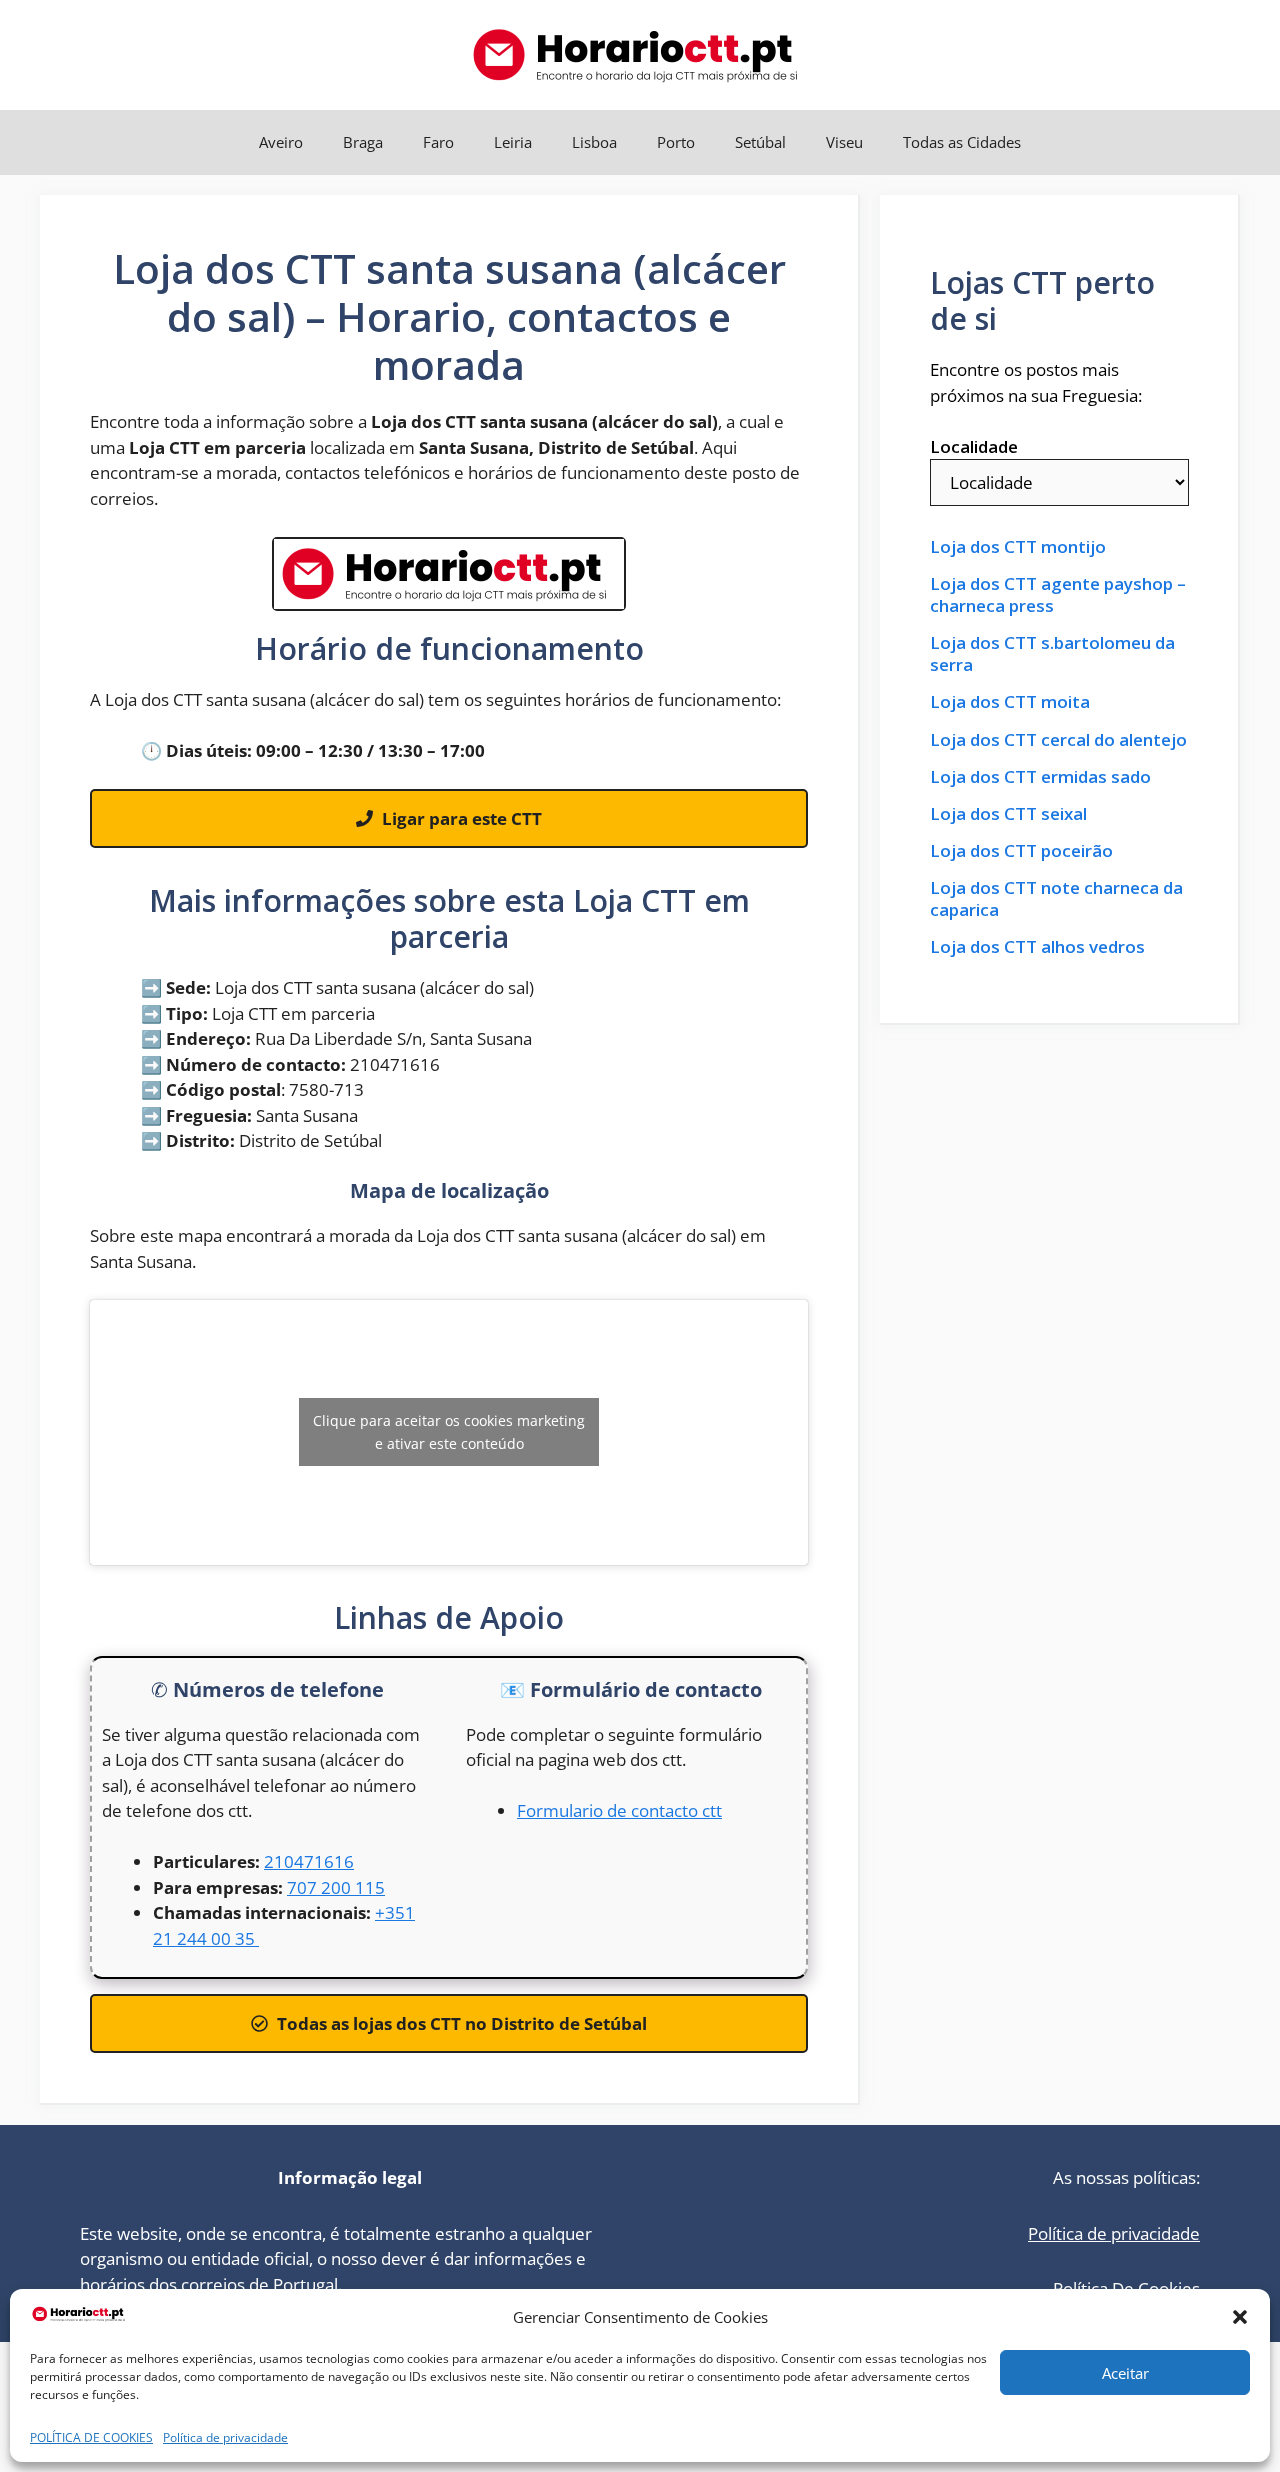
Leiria (513, 142)
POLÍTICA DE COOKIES (91, 2437)
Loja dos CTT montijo (1018, 547)
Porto (676, 142)
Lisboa (594, 142)
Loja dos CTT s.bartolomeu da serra (1052, 654)
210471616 (309, 1861)
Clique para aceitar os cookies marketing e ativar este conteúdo (449, 1432)
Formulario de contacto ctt (619, 1810)
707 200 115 (336, 1887)
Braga (363, 142)
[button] (1240, 2317)
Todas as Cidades (962, 142)
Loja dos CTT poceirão (1021, 851)
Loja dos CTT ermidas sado (1040, 777)
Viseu (844, 142)
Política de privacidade (225, 2437)
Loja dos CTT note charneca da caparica (1056, 899)
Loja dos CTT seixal (1008, 814)
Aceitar (1125, 2373)
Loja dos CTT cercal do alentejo (1058, 740)
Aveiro (281, 142)
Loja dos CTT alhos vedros (1037, 947)
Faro (438, 142)
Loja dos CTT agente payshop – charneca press (1058, 595)
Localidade (974, 446)
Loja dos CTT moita (1010, 702)
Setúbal (760, 142)
